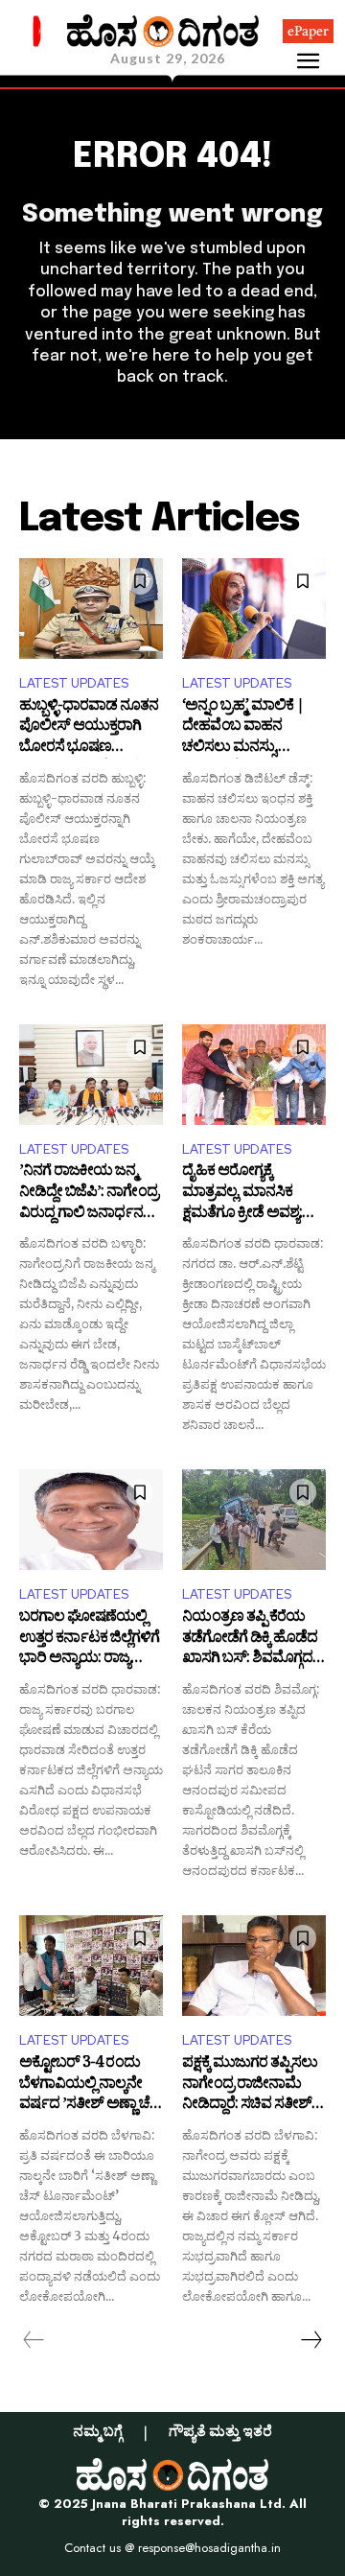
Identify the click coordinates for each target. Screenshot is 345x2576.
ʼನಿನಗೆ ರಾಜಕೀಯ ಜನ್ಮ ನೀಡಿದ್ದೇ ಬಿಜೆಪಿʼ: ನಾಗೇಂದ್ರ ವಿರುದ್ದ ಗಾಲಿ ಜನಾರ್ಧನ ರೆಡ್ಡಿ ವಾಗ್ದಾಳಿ (89, 1194)
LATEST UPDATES (74, 683)
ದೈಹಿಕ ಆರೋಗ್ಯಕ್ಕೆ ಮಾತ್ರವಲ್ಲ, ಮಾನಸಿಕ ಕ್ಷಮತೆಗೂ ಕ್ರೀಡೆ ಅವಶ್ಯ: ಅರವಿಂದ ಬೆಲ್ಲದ (242, 1194)
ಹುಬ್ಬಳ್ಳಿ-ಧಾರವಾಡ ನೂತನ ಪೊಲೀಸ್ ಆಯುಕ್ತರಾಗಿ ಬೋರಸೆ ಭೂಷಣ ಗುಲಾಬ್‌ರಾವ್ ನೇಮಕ (89, 728)
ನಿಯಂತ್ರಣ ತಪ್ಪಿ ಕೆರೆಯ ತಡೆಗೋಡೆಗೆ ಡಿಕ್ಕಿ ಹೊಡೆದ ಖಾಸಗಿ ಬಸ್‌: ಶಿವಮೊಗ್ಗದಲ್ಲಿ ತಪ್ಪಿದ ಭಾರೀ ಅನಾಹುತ (253, 1639)
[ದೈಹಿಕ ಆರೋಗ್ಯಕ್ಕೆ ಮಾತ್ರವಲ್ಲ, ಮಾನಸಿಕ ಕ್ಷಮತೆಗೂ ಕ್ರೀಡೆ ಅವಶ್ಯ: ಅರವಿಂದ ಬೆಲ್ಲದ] (254, 1075)
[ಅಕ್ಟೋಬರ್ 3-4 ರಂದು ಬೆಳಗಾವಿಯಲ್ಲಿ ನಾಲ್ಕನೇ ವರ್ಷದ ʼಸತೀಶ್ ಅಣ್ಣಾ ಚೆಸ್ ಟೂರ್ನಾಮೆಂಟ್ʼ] (91, 1966)
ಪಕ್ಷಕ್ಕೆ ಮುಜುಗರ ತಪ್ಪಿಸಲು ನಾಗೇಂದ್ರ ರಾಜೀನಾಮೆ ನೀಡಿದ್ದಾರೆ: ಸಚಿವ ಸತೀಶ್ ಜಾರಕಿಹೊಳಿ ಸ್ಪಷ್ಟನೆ (250, 2085)
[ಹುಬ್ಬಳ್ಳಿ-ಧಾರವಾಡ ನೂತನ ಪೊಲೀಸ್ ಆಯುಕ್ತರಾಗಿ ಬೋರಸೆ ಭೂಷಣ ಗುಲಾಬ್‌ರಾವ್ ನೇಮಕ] (91, 609)
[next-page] (310, 2340)
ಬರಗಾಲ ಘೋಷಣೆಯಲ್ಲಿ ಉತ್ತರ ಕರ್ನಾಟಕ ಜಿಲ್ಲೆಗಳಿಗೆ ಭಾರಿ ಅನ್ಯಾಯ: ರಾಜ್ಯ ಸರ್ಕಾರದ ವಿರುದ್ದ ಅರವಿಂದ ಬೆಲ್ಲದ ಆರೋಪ (89, 1639)
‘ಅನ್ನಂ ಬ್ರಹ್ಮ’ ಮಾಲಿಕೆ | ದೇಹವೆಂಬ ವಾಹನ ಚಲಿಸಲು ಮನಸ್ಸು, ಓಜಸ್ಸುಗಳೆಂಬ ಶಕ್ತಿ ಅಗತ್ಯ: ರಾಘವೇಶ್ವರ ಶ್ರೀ (249, 728)
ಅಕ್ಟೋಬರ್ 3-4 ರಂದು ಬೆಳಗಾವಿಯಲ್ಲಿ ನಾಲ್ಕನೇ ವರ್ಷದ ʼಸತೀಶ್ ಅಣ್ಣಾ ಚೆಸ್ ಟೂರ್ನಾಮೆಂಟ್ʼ (91, 2085)
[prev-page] (34, 2340)
